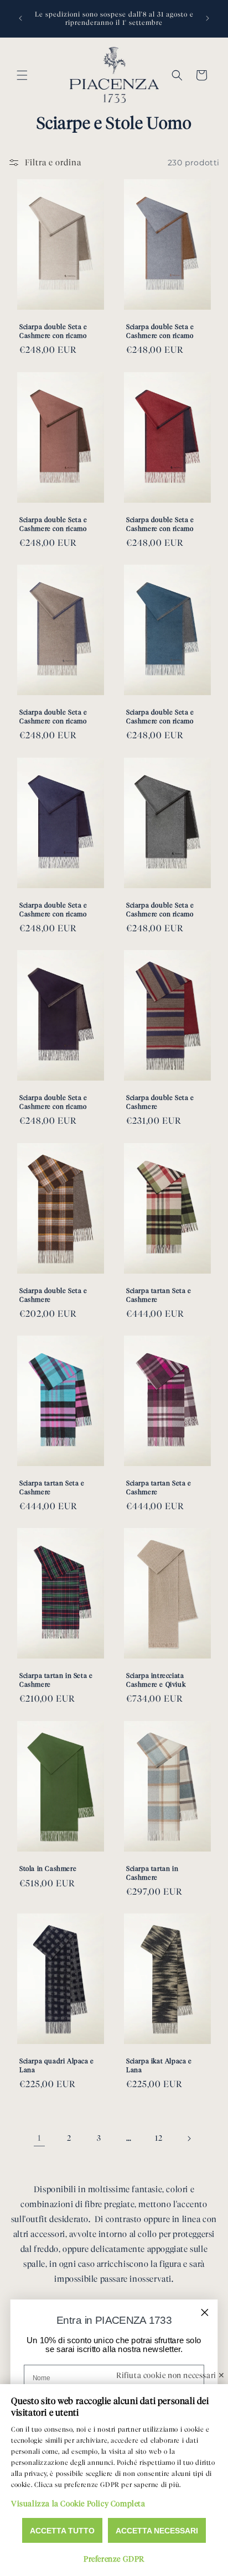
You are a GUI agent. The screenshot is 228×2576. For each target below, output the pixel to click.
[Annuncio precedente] (20, 18)
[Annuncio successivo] (208, 18)
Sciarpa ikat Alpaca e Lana (159, 2066)
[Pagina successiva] (189, 2139)
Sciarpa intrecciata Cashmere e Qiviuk (156, 1680)
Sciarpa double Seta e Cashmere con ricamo (53, 332)
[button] (22, 75)
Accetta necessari (157, 2531)
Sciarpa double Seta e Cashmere (160, 1102)
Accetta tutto (62, 2531)
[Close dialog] (205, 2312)
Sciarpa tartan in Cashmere (152, 1873)
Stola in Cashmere (48, 1868)
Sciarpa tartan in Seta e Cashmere (56, 1680)
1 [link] (40, 2138)
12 (159, 2138)
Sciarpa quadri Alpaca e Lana (57, 2066)
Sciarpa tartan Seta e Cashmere (159, 1295)
